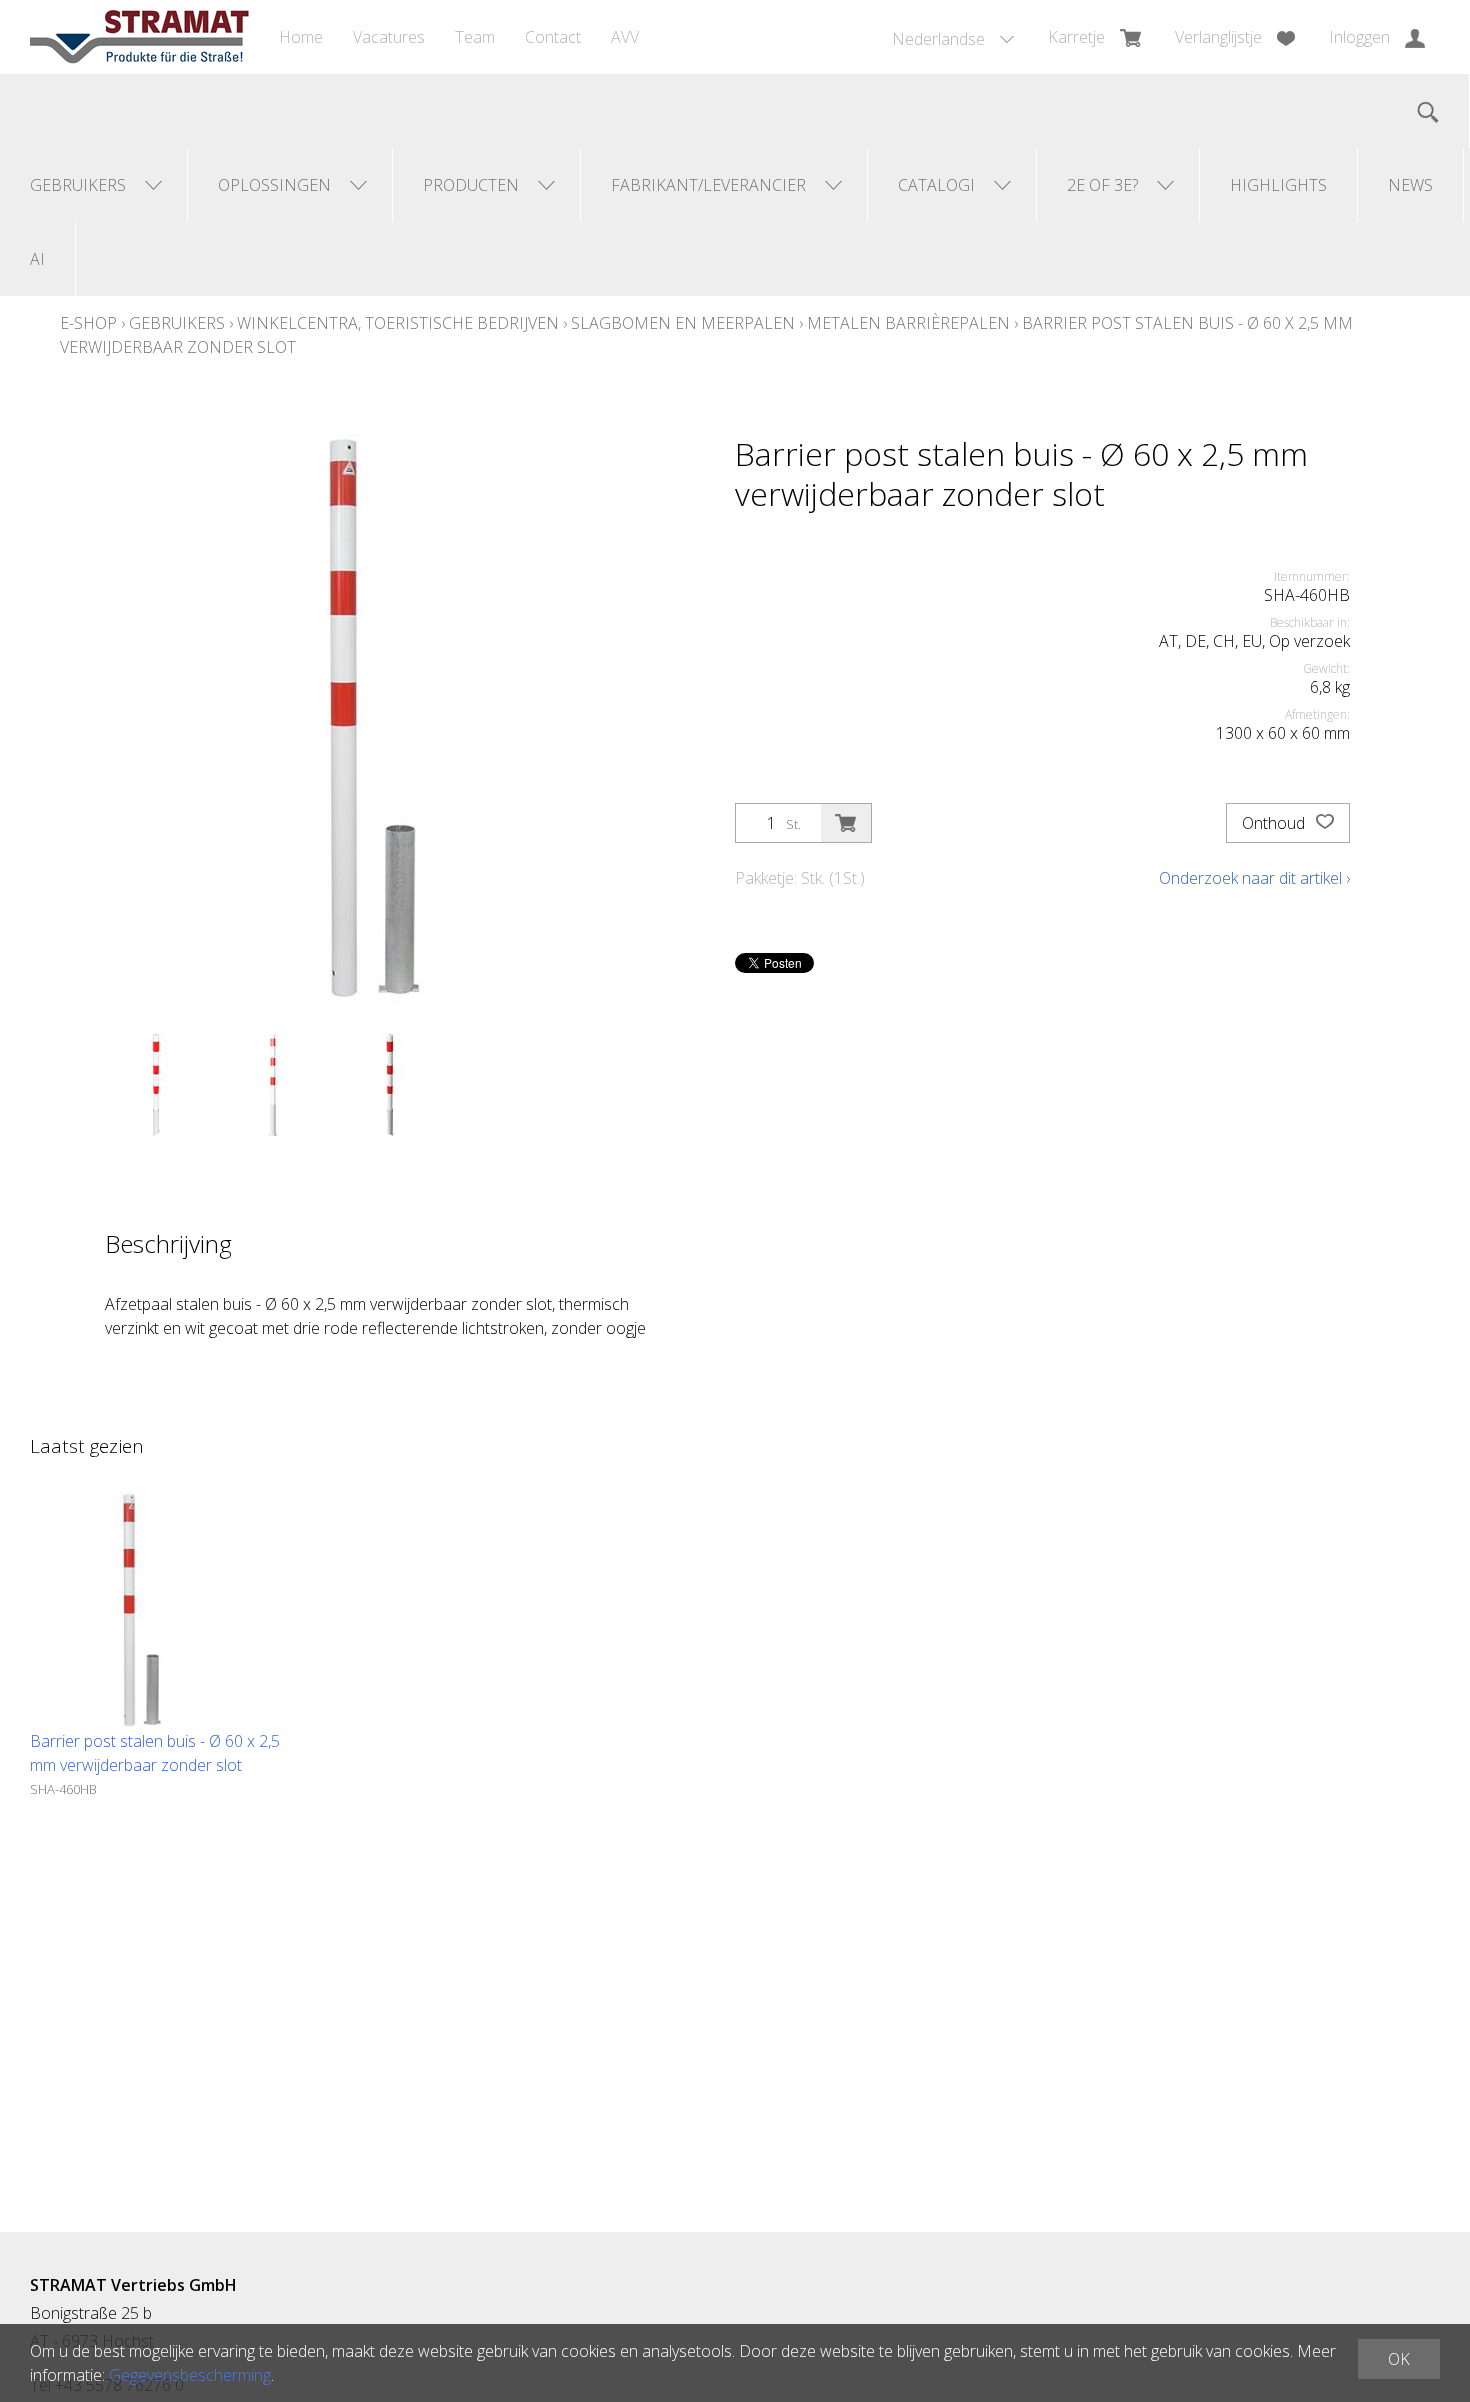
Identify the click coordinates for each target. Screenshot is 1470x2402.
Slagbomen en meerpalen (683, 323)
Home (301, 37)
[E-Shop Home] (139, 37)
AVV (625, 37)
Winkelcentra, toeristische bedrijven (398, 323)
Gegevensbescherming (190, 2375)
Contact (553, 37)
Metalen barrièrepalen (908, 323)
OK (1399, 2359)
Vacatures (389, 37)
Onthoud (1275, 823)
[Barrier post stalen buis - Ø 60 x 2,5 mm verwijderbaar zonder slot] (148, 1610)
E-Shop (88, 323)
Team (475, 37)
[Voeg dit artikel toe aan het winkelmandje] (846, 823)
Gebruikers (177, 323)
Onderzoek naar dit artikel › (1254, 878)
